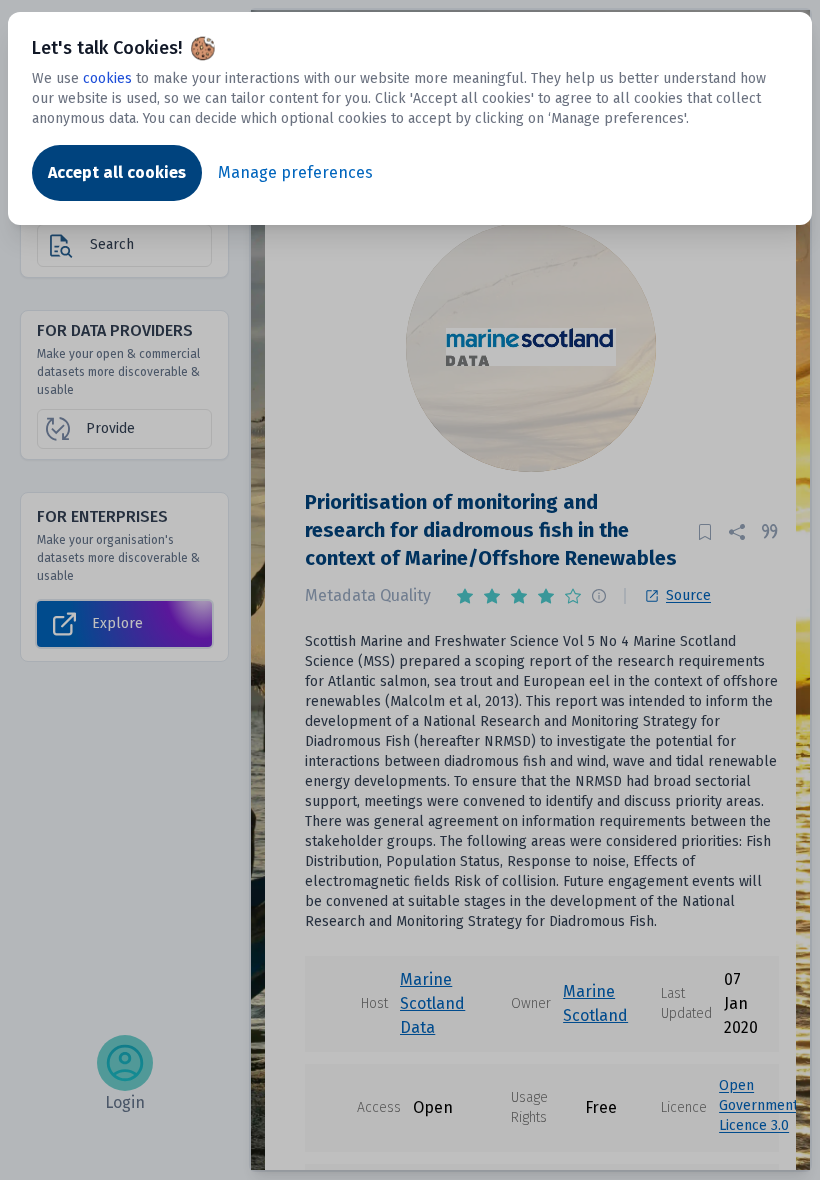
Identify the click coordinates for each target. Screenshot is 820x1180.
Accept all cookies (117, 172)
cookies (107, 78)
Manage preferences (295, 172)
